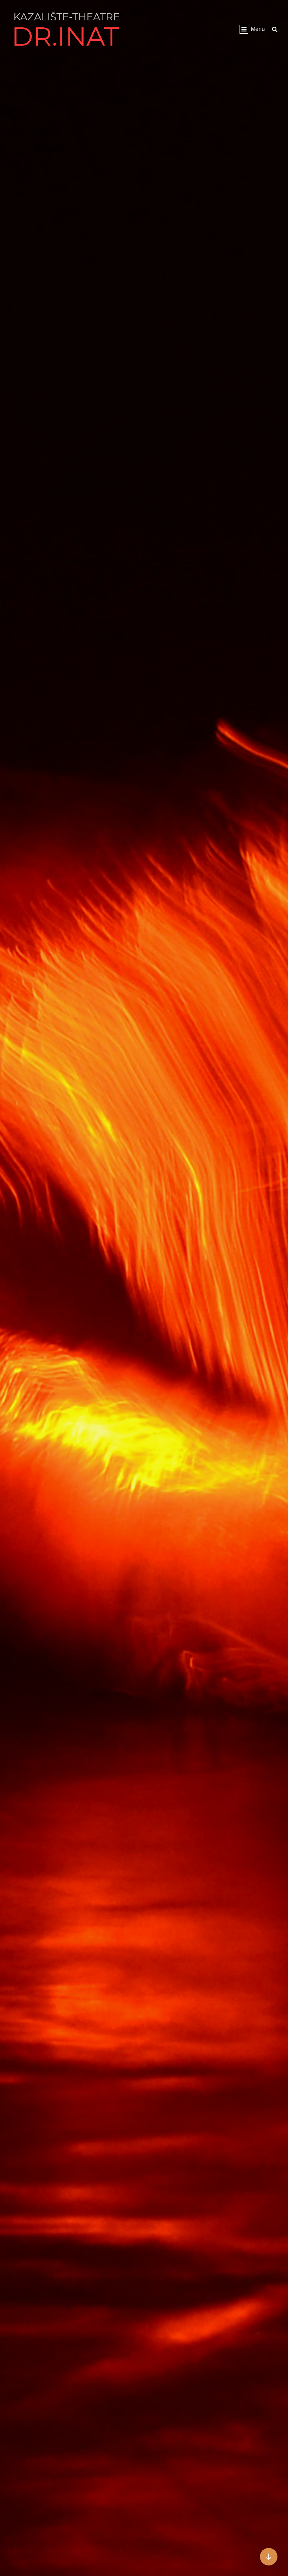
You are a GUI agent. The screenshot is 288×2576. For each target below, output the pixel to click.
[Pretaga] (275, 29)
